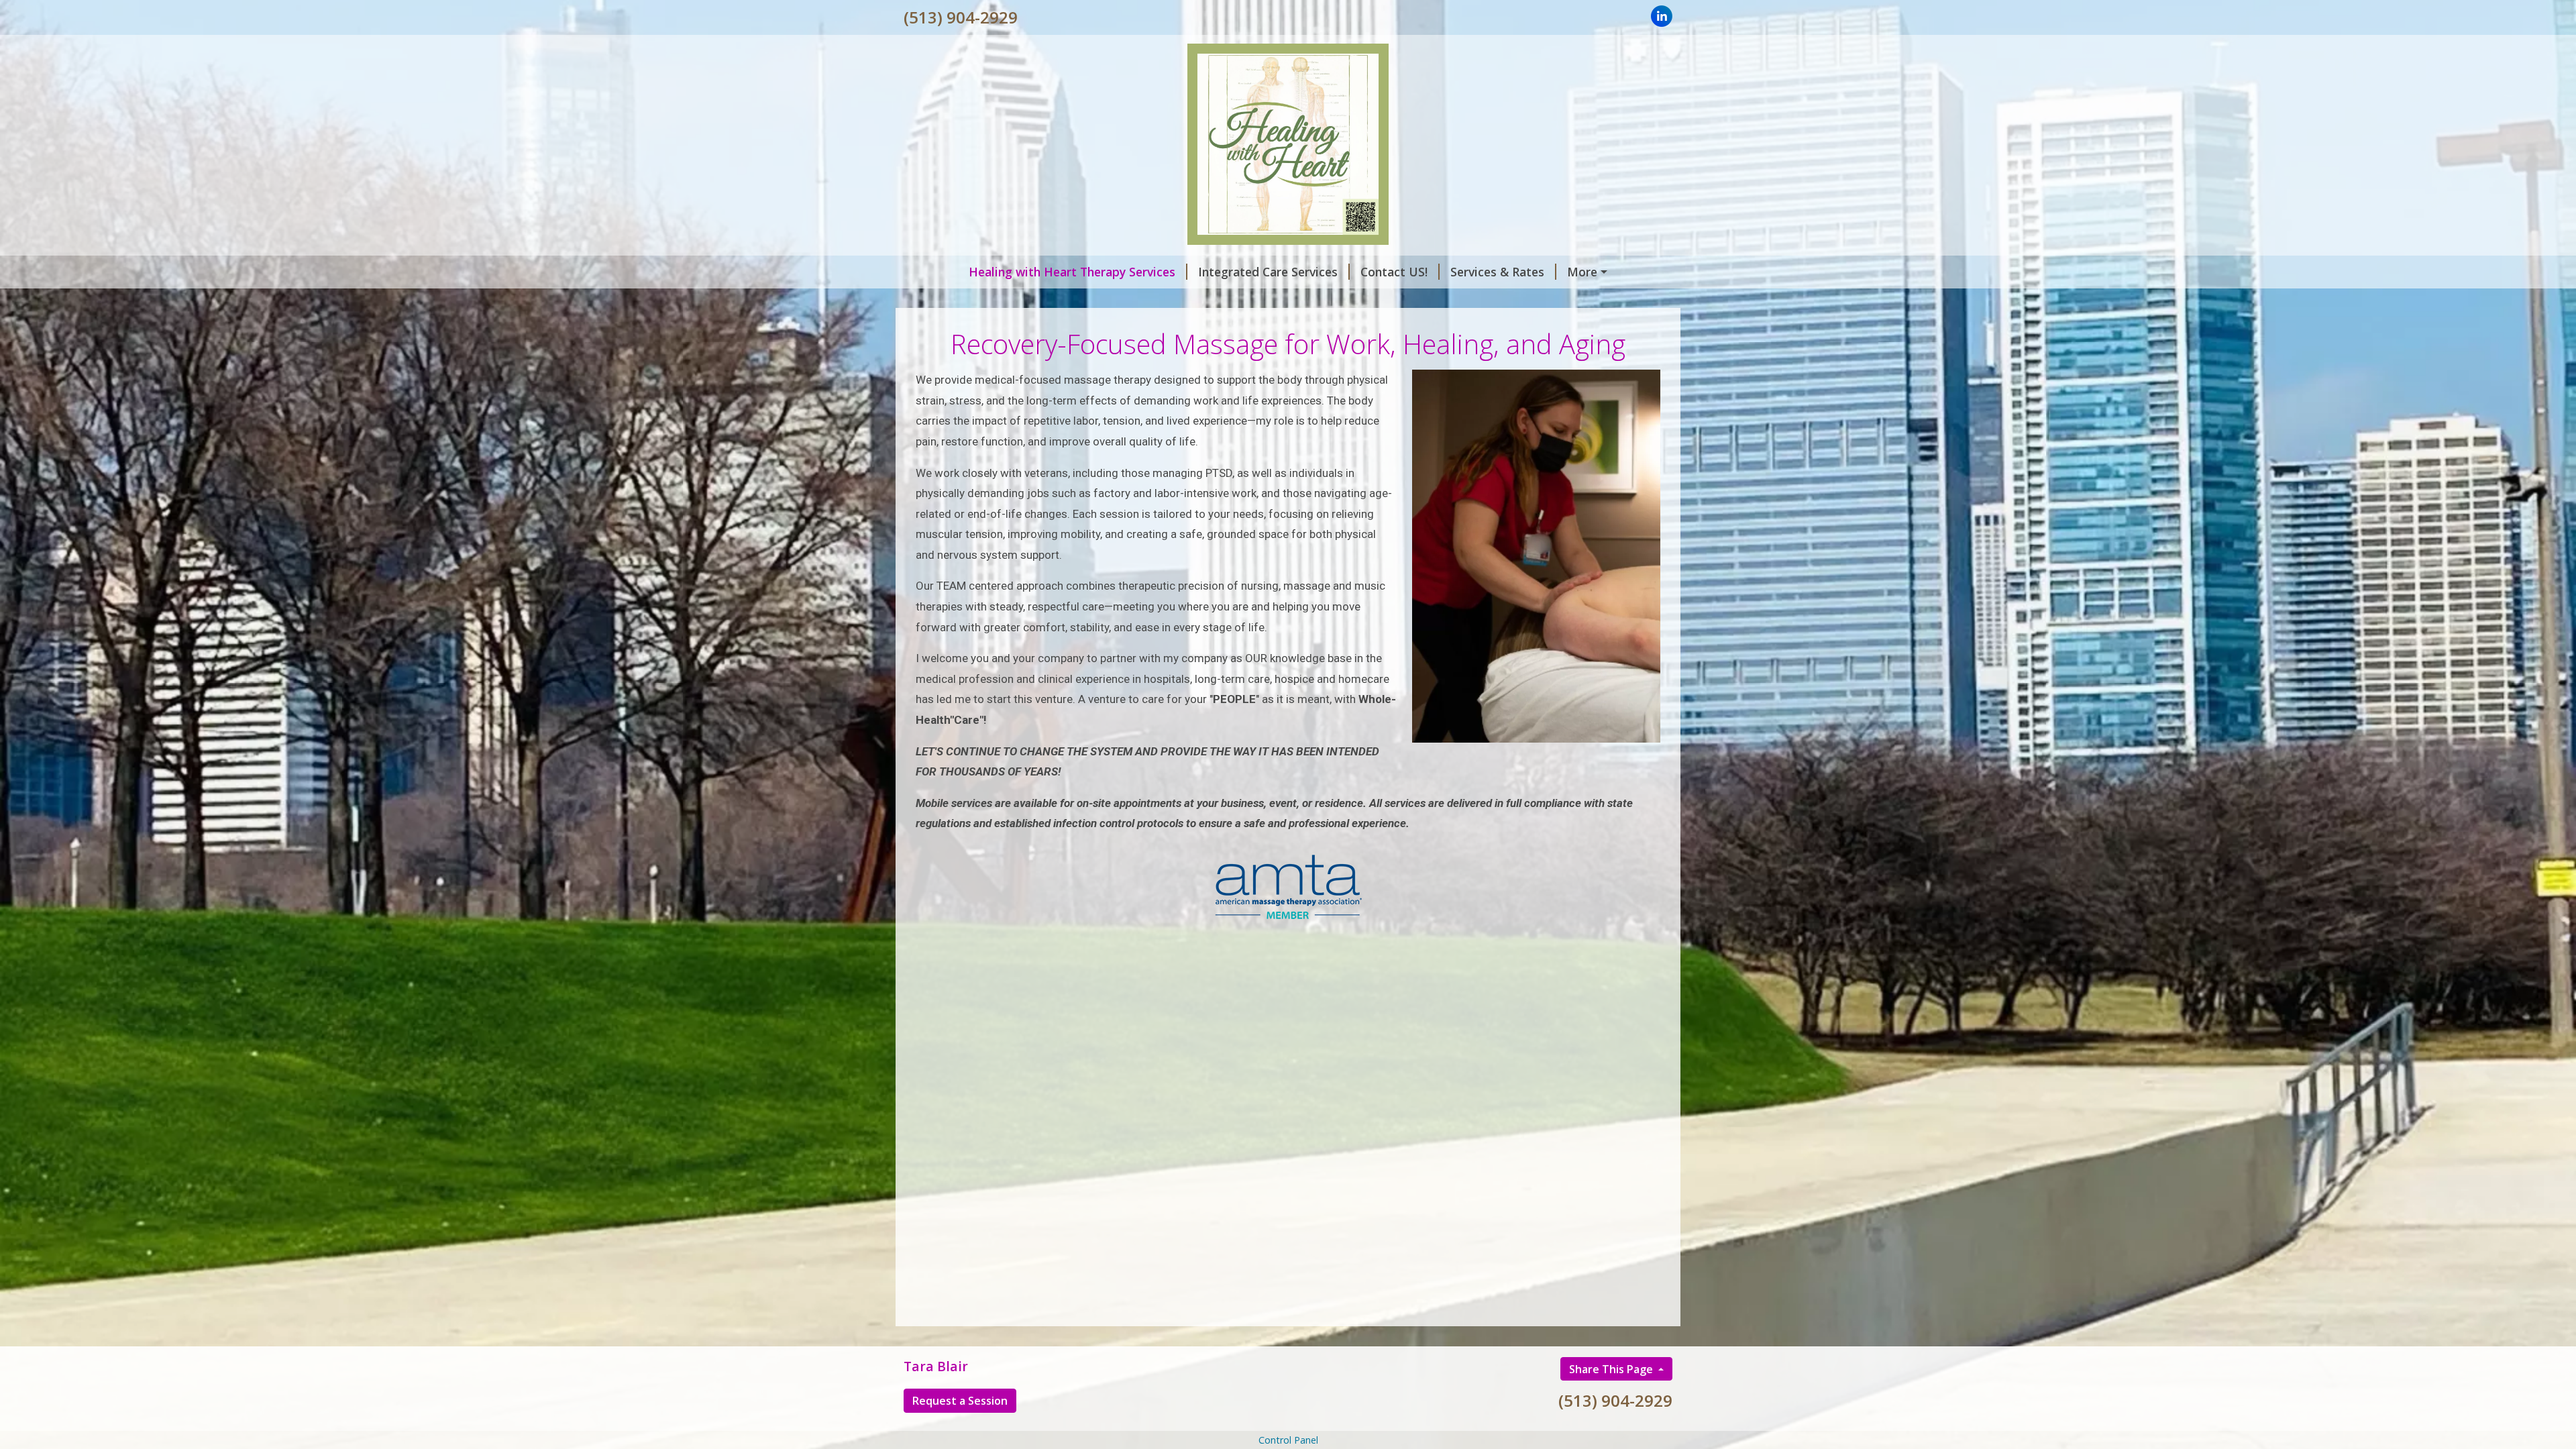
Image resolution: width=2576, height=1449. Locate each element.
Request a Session (960, 1401)
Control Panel (1288, 1440)
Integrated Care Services (1268, 272)
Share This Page (1612, 1369)
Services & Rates (1497, 272)
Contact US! (1394, 272)
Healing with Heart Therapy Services (1072, 272)
